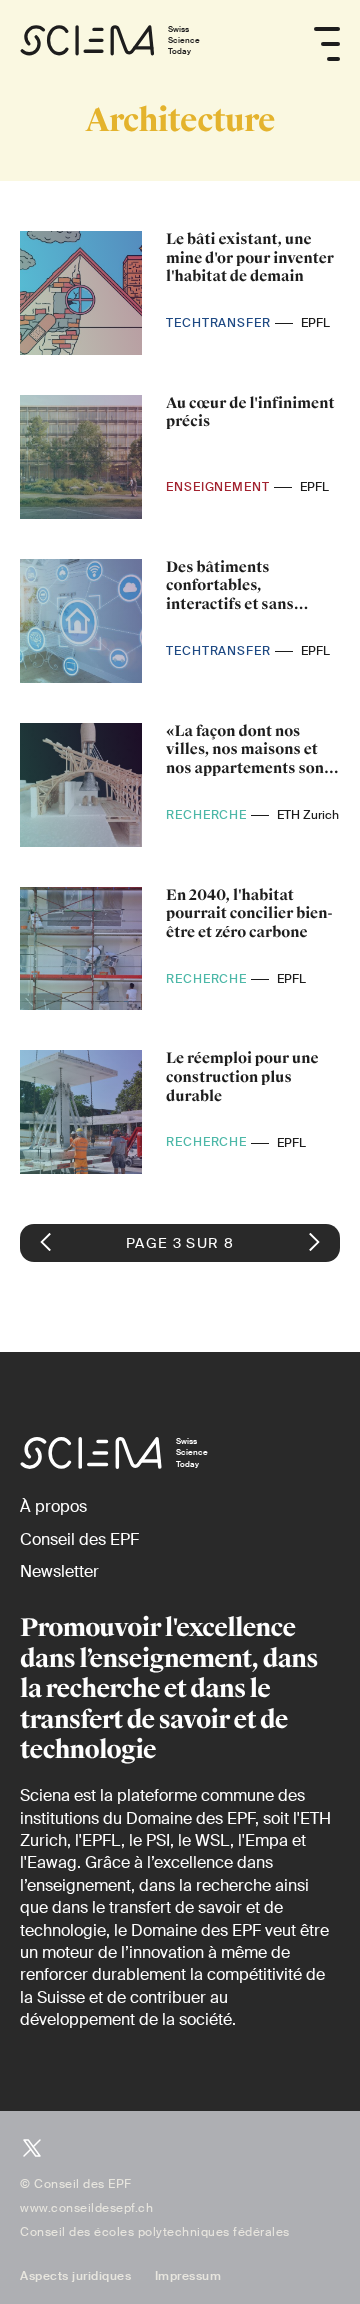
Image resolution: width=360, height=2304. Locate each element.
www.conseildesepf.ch (86, 2208)
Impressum (188, 2276)
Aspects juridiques (75, 2276)
